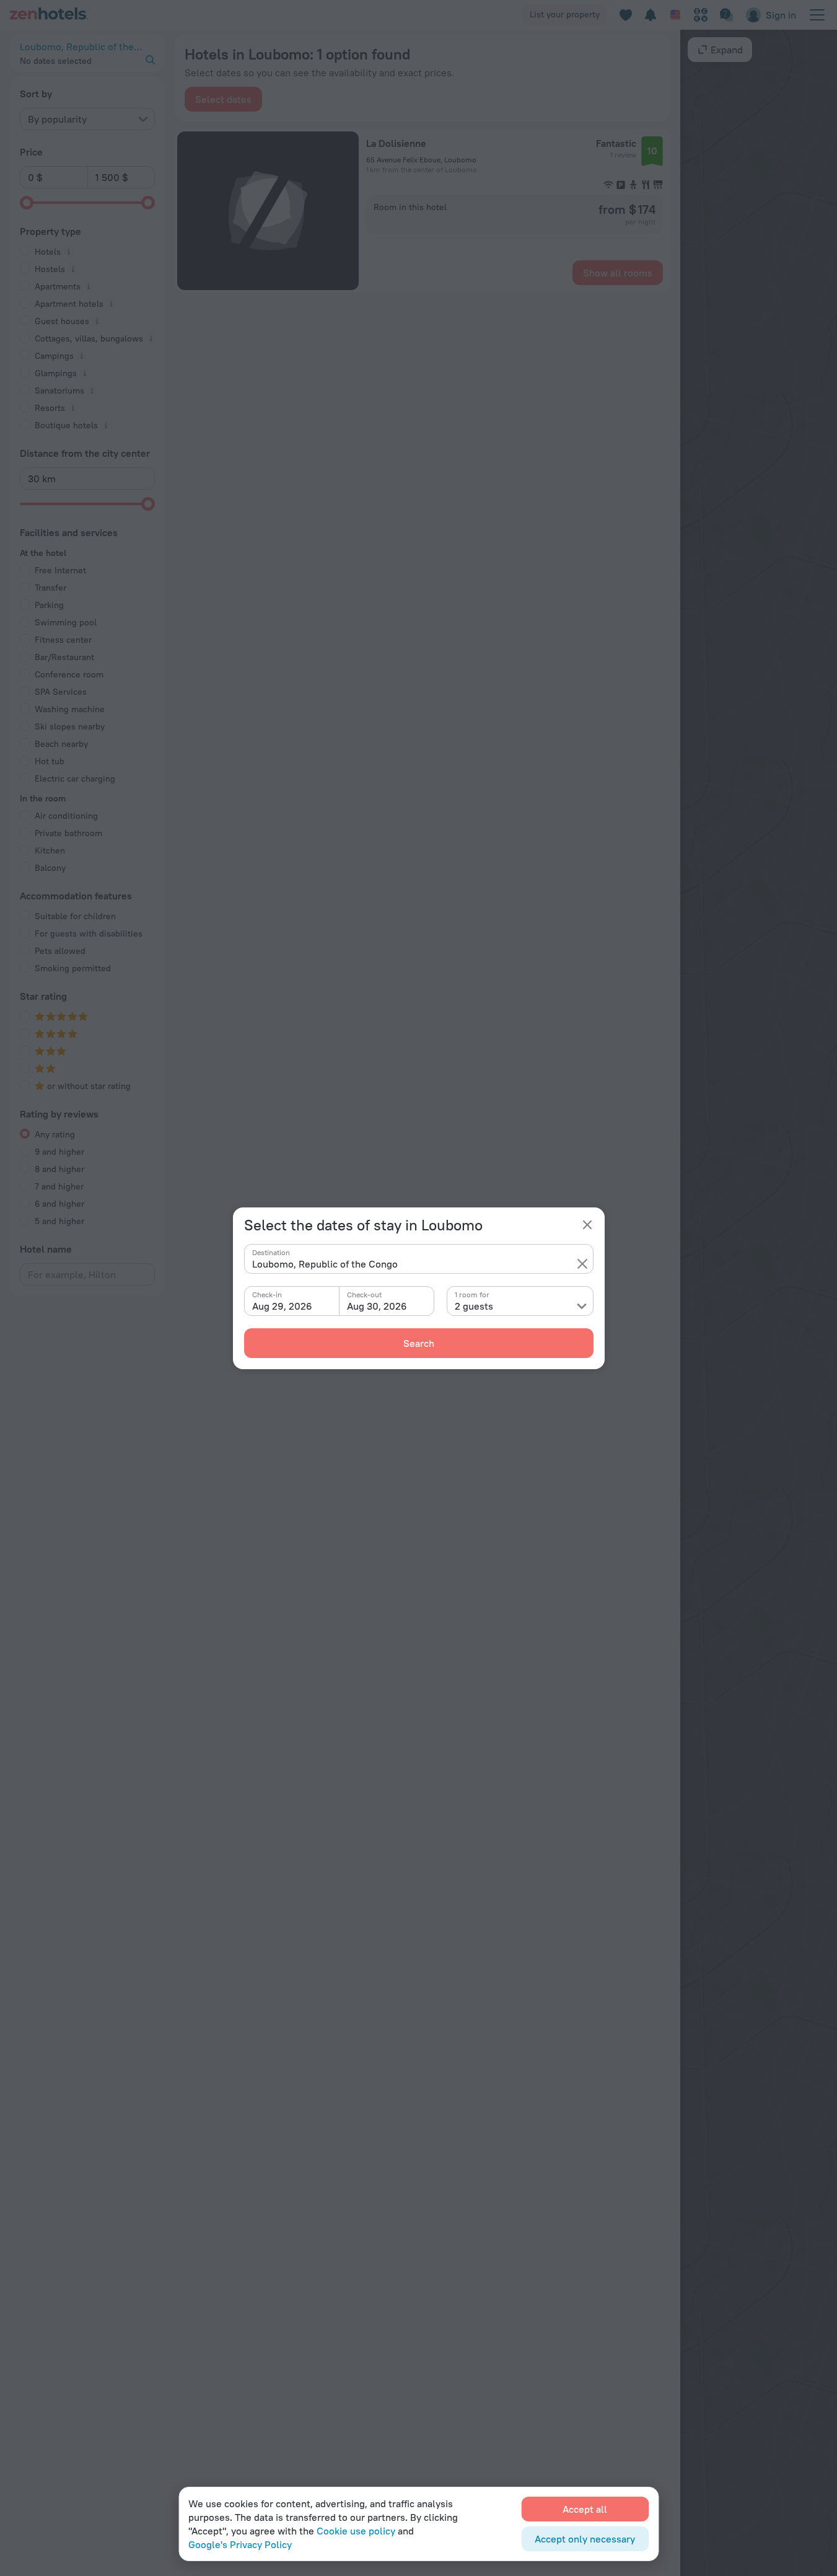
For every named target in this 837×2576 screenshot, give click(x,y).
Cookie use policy (356, 2531)
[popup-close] (587, 1225)
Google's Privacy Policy (240, 2544)
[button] (582, 1264)
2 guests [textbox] (474, 1306)
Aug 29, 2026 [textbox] (282, 1306)
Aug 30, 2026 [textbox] (377, 1306)
